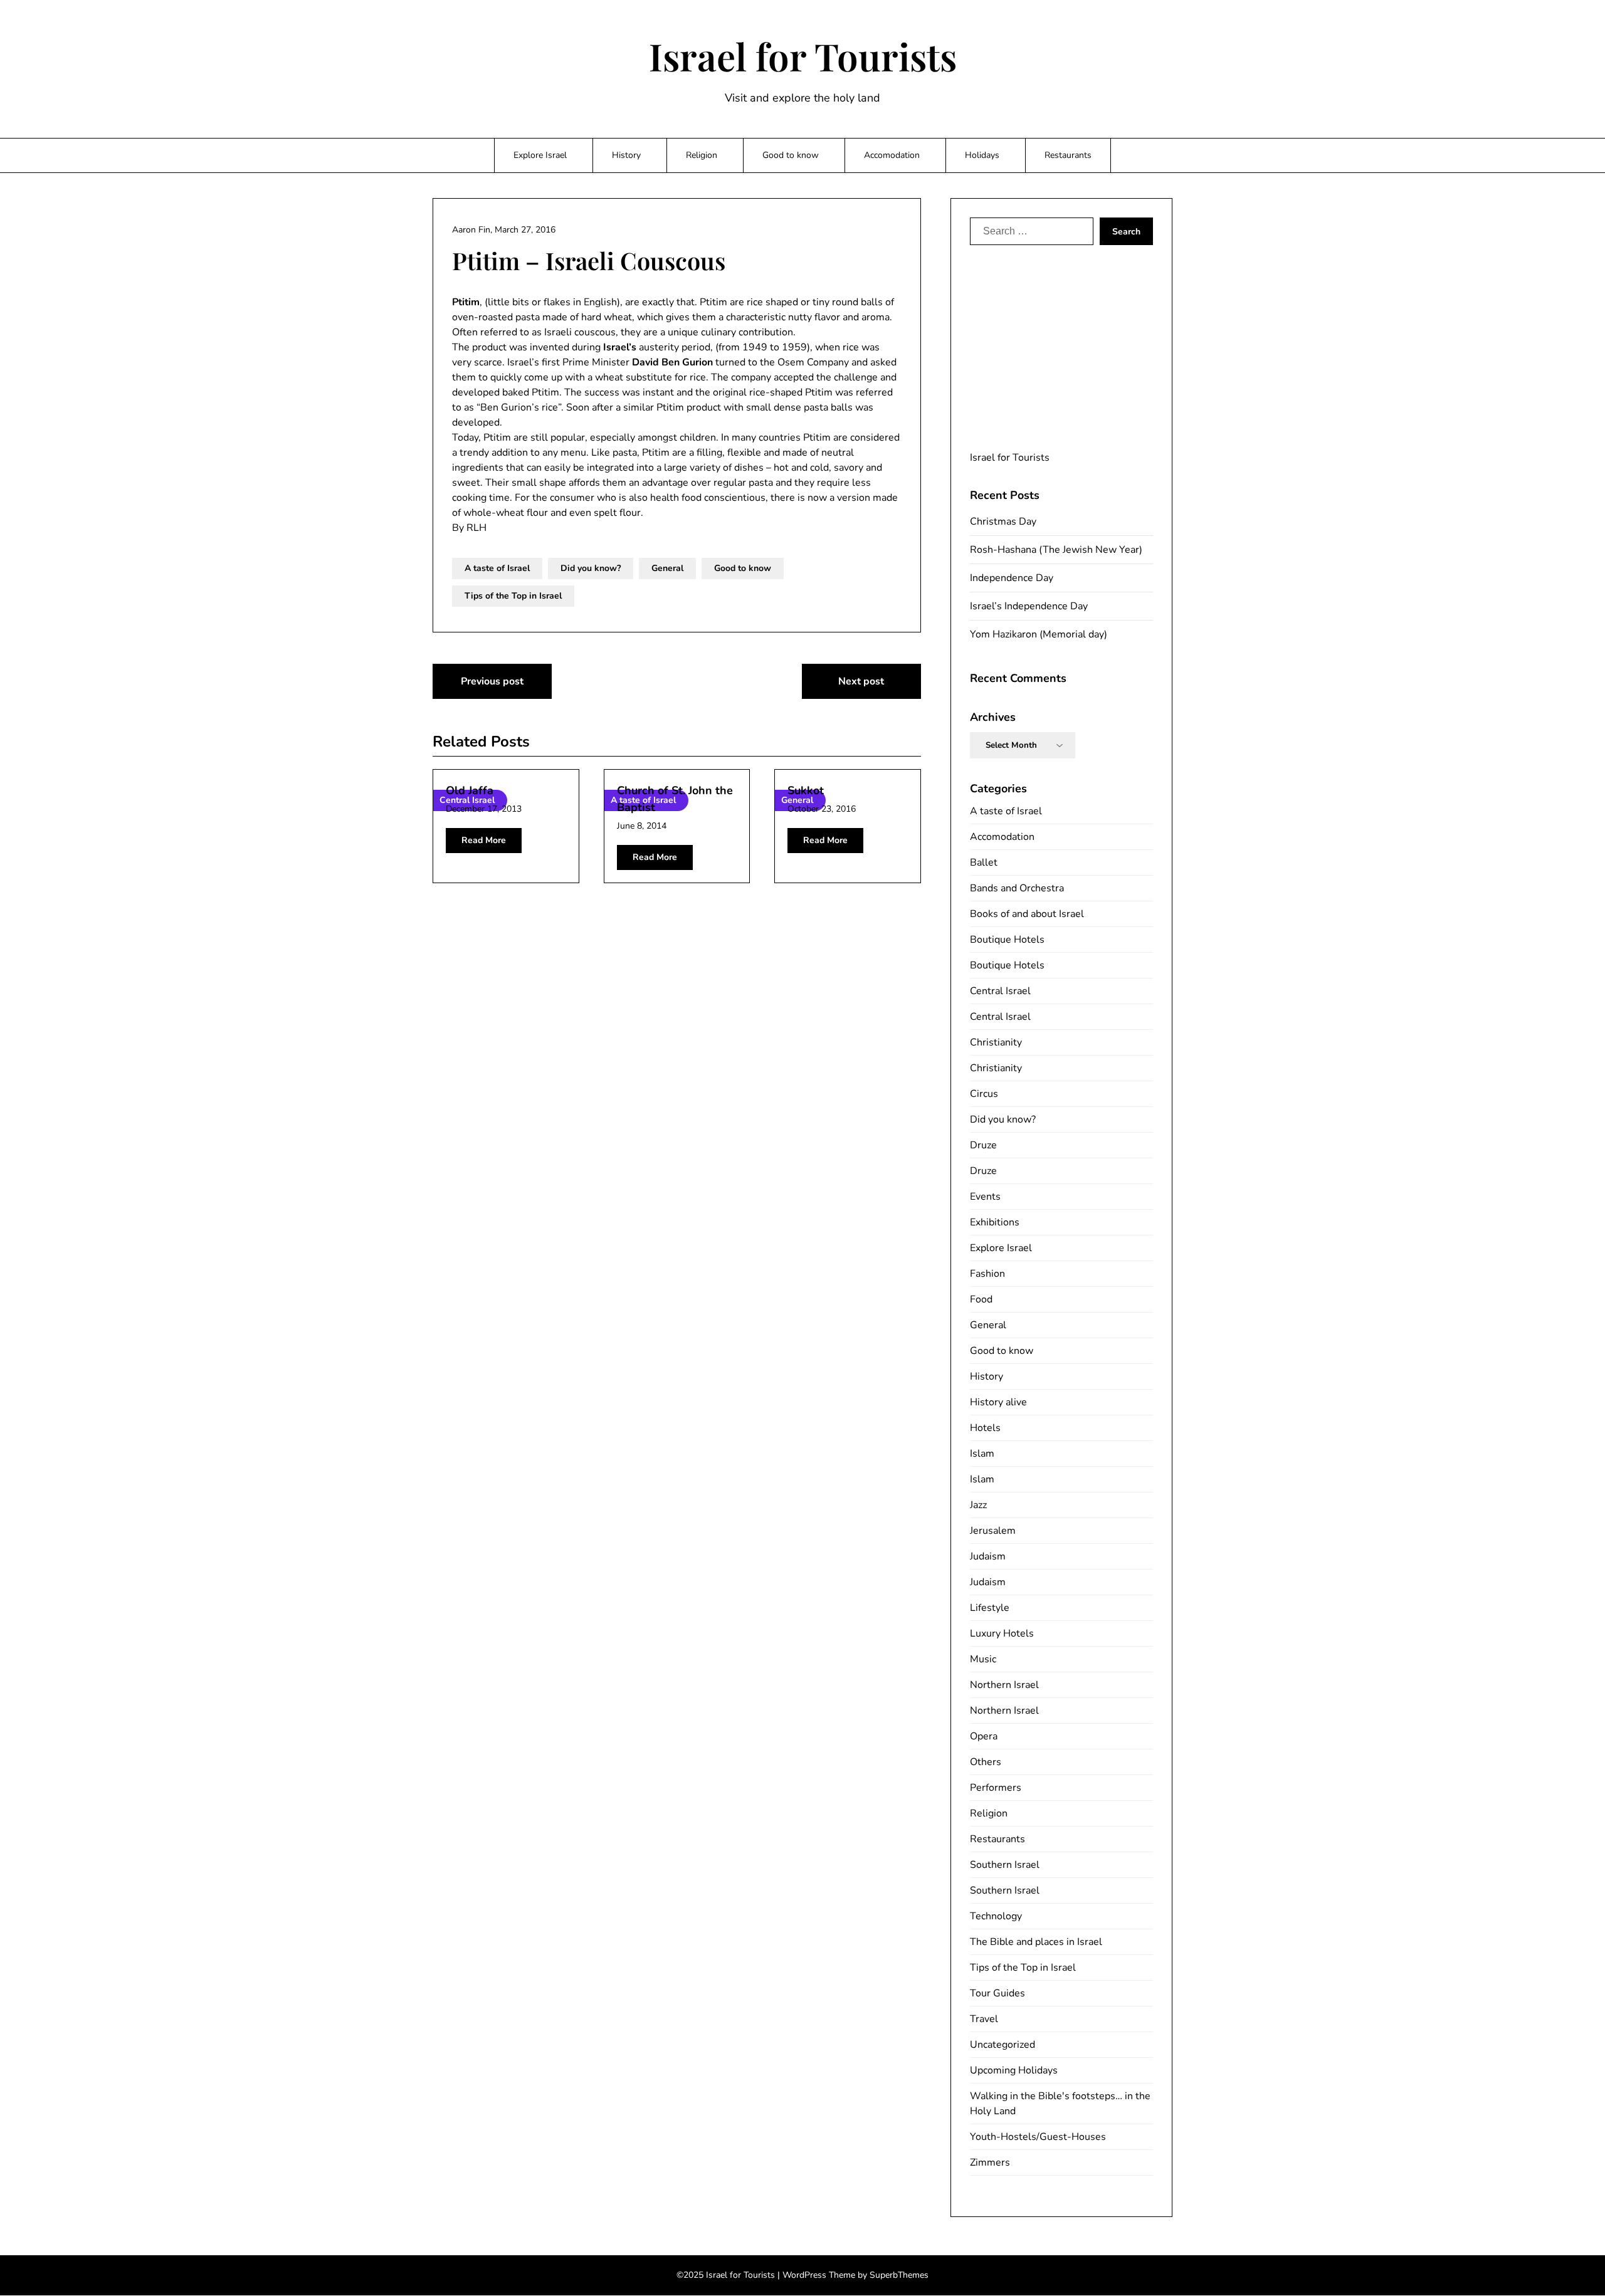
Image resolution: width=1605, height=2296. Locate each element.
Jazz (978, 1505)
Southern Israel (1005, 1865)
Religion (702, 155)
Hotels (985, 1428)
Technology (996, 1916)
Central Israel (1000, 991)
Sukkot (806, 790)
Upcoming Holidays (1014, 2070)
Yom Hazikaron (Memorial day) (1039, 634)
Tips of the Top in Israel (513, 596)
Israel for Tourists (803, 56)
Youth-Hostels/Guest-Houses (1038, 2137)
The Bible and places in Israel (1036, 1942)
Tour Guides (997, 1993)
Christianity (996, 1042)
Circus (984, 1094)
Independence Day (1012, 578)
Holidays (982, 155)
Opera (984, 1736)
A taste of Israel (497, 568)
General (667, 568)
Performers (996, 1788)
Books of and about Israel (1027, 914)
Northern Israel (1004, 1685)
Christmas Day (1003, 522)
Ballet (984, 862)
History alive (998, 1402)
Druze (983, 1145)
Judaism (988, 1556)
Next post (861, 681)
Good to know (791, 155)
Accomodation (892, 155)
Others (986, 1762)
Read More (484, 840)
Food (981, 1299)
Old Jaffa (470, 790)
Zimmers (990, 2162)
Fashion (987, 1274)
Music (983, 1659)
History (626, 155)
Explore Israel (540, 155)
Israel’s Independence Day (1029, 606)
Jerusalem (993, 1531)
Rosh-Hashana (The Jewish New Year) (1056, 550)
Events (985, 1197)
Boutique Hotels (1007, 940)
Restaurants (1068, 155)
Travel (984, 2019)
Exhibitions (995, 1222)
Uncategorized (1002, 2045)
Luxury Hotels (1002, 1633)
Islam (982, 1454)
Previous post (492, 681)
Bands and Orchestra (1017, 888)
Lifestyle (990, 1608)
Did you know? (591, 568)
